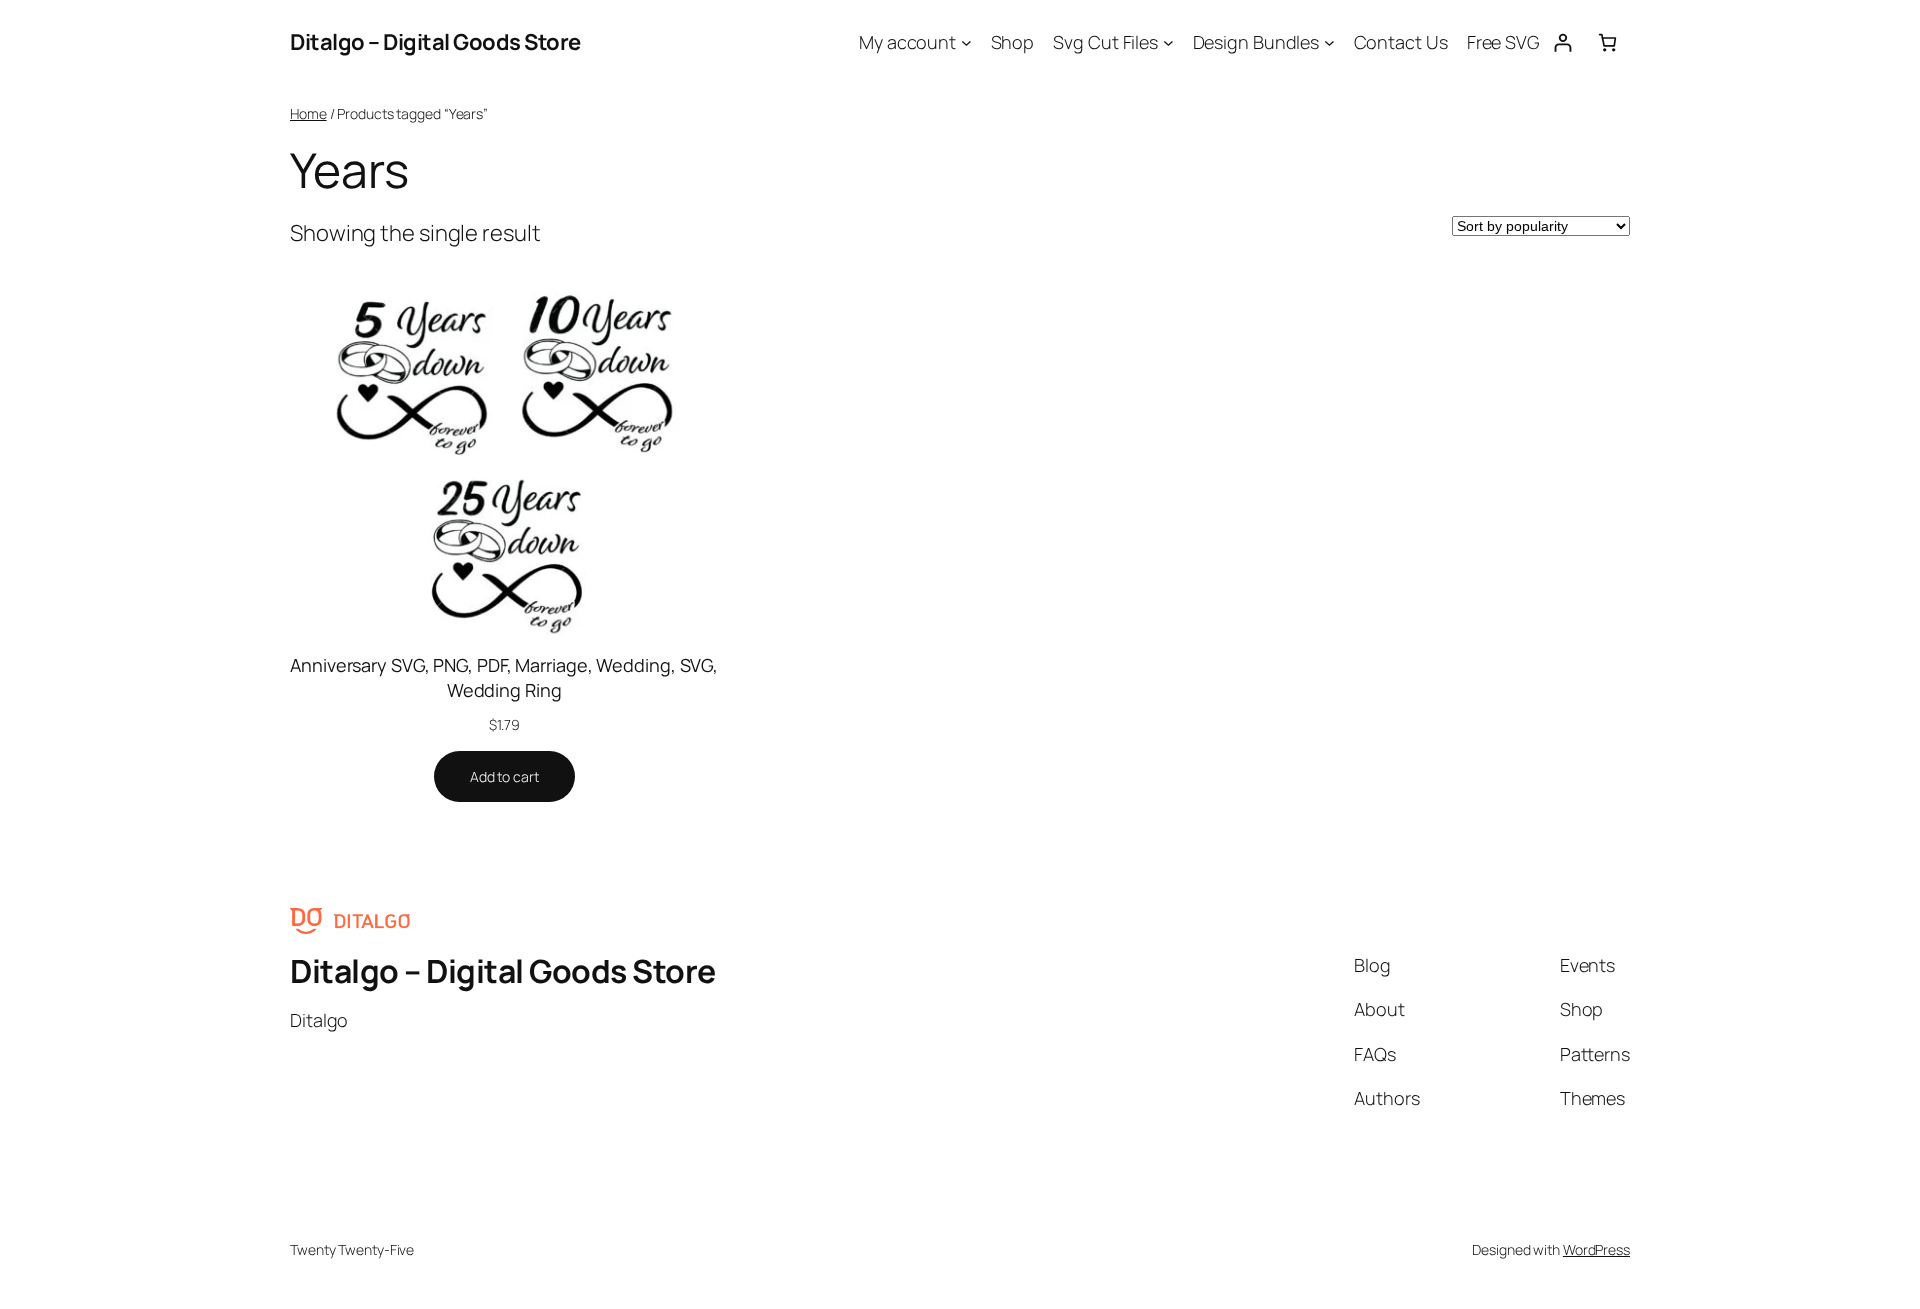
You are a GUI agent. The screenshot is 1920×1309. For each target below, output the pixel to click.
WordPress (1596, 1249)
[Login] (1562, 42)
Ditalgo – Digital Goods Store (435, 42)
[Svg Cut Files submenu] (1168, 42)
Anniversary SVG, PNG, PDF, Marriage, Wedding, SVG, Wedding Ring (504, 677)
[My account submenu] (966, 42)
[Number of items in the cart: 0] (1607, 42)
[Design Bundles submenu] (1329, 42)
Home (308, 113)
